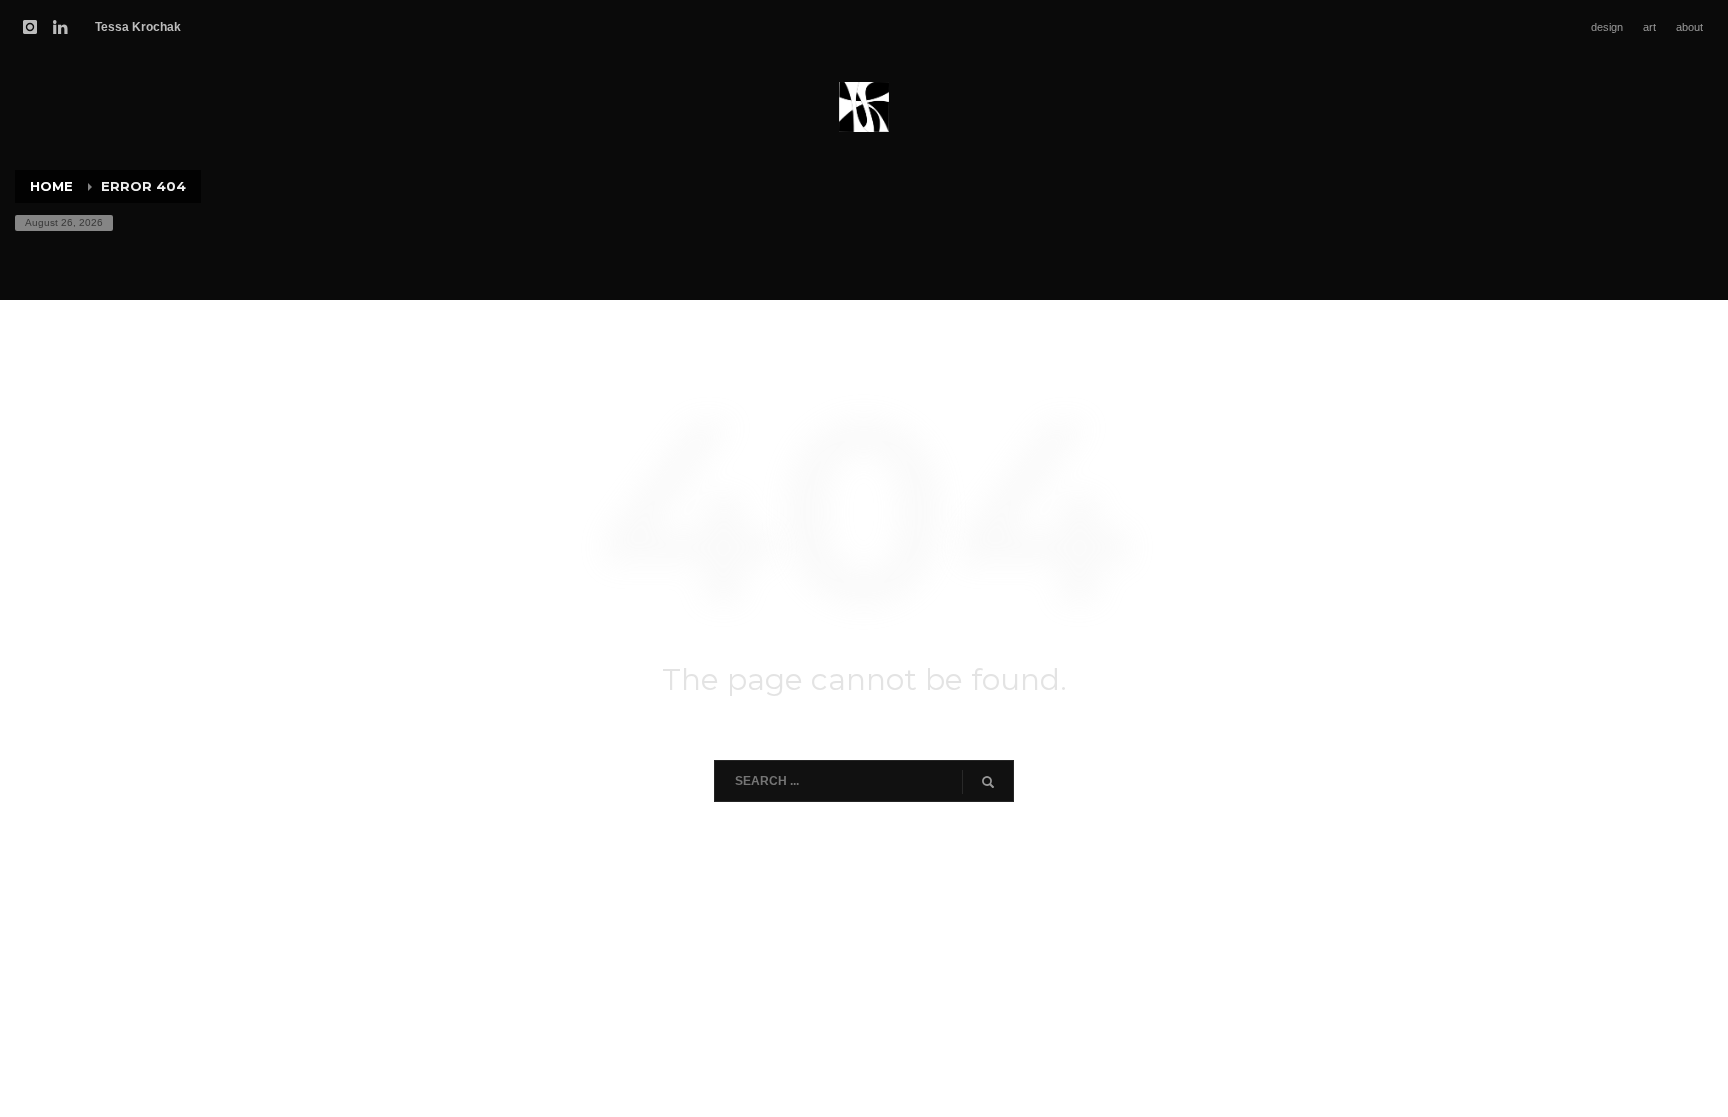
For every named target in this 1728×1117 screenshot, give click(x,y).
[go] (988, 782)
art (1649, 27)
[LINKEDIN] (60, 27)
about (1689, 27)
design (1607, 27)
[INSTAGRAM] (30, 27)
